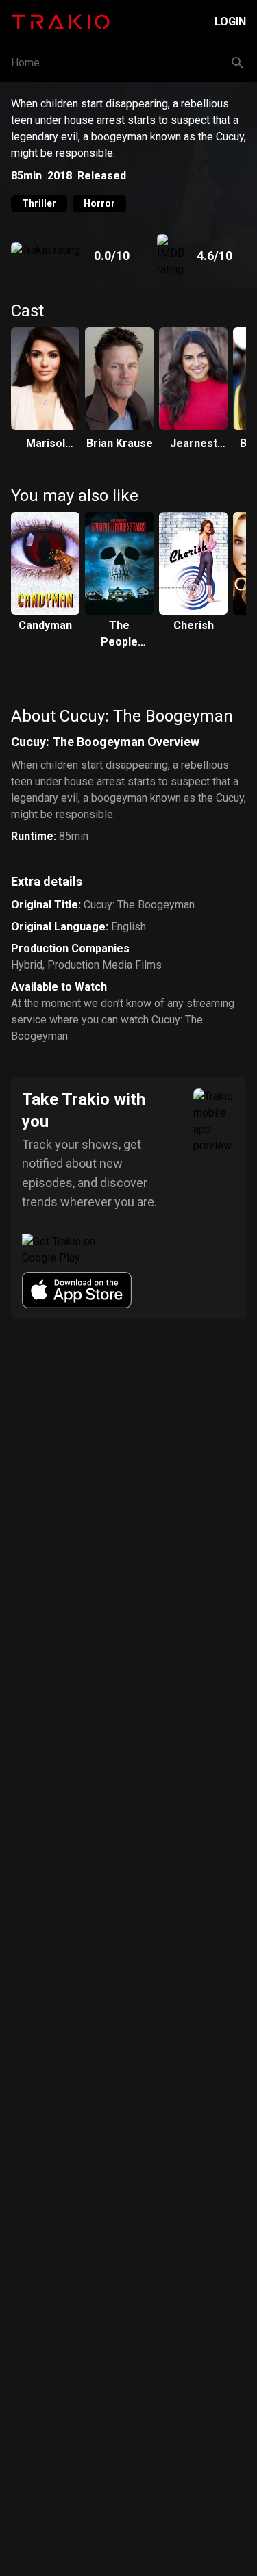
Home (25, 63)
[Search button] (238, 63)
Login (230, 22)
